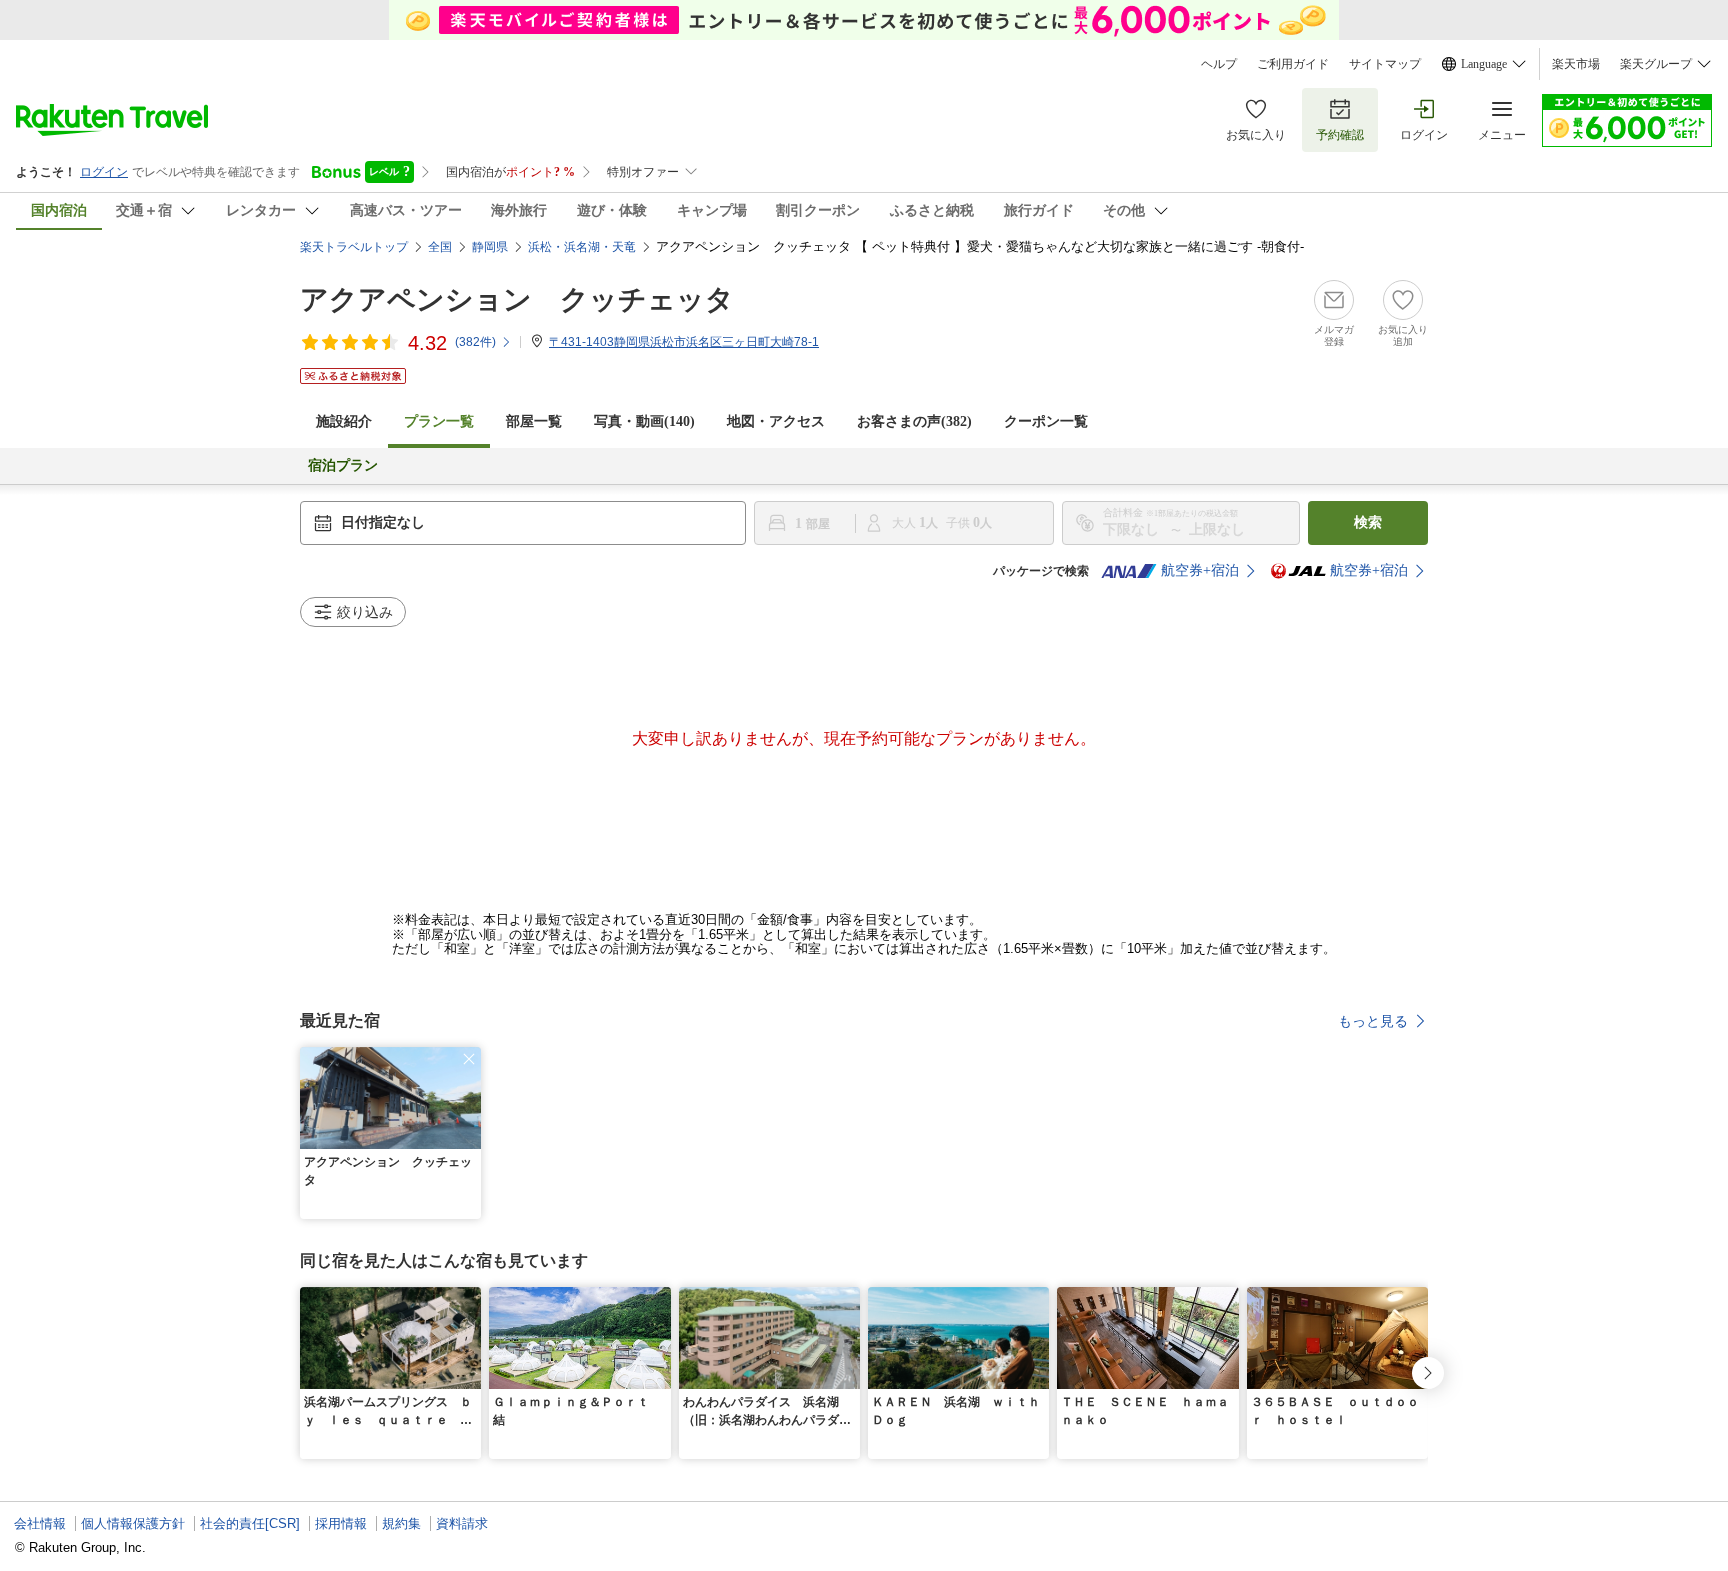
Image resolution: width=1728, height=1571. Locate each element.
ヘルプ (1219, 64)
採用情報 (341, 1523)
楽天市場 (1576, 64)
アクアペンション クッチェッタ (517, 299)
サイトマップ (1385, 64)
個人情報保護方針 (133, 1523)
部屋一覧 (534, 421)
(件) (475, 342)
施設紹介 (344, 421)
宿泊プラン (343, 465)
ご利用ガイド (1293, 64)
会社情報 (40, 1523)
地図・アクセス (776, 421)
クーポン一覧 (1046, 421)
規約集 (401, 1523)
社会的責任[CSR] (250, 1523)
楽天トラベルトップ (354, 247)
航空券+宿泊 (1200, 570)
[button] (469, 1059)
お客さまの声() (914, 421)
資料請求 (462, 1523)
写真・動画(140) (644, 421)
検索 (1368, 522)
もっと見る (1373, 1021)
